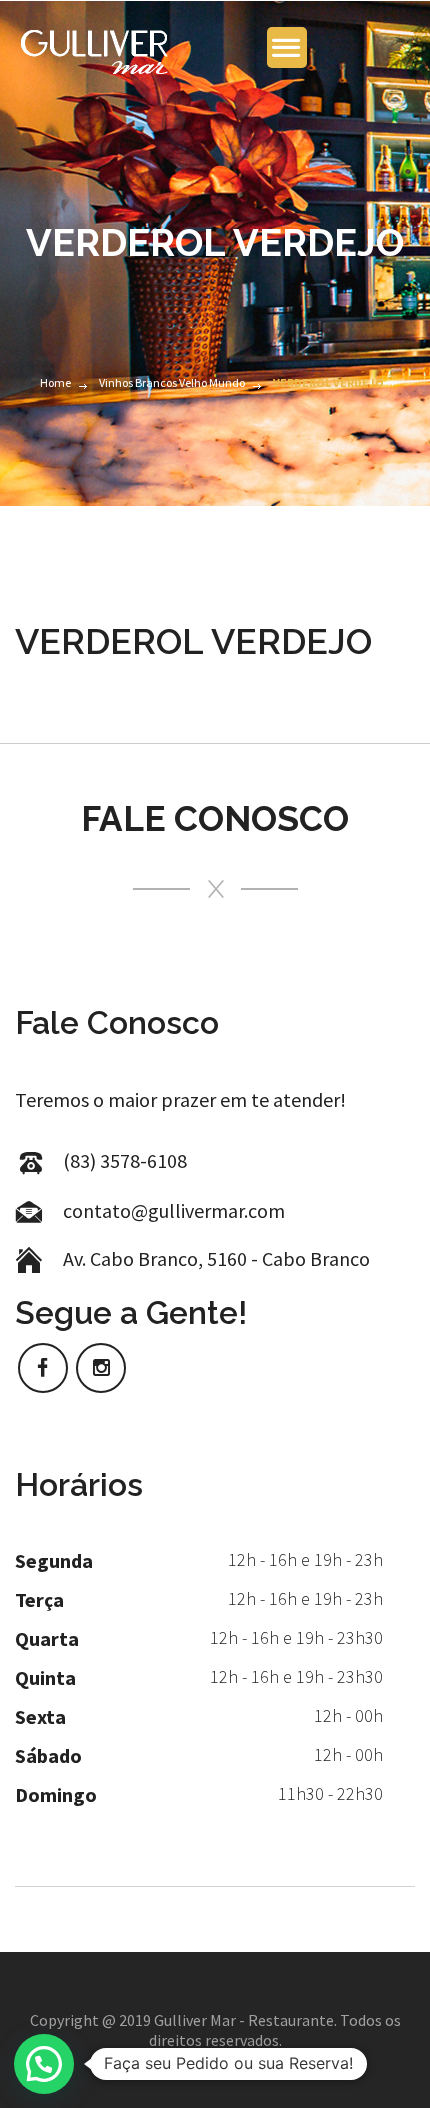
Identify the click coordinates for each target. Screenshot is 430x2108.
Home (55, 382)
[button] (44, 2064)
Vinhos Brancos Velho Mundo (172, 382)
